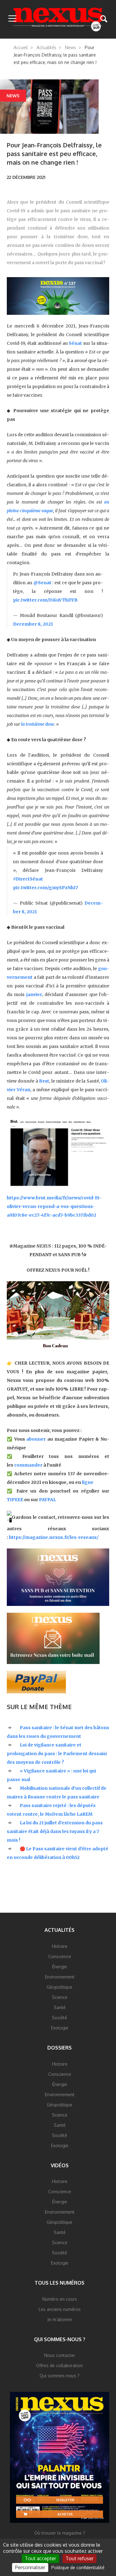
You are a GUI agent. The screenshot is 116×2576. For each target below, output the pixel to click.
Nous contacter (60, 2355)
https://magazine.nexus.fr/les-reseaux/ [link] (54, 1537)
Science (60, 1997)
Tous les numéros (60, 2283)
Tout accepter (40, 2558)
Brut (44, 1081)
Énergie (60, 1967)
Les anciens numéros (60, 2309)
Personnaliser (30, 2567)
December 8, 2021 (33, 624)
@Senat (42, 583)
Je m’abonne (60, 2319)
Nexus (58, 19)
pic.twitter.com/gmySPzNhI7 (45, 888)
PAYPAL (47, 1500)
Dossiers (60, 2048)
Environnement (60, 1977)
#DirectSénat (28, 879)
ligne (88, 1482)
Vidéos (60, 2165)
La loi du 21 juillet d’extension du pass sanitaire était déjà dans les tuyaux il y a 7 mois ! (55, 1831)
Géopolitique (60, 1987)
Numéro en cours (60, 2299)
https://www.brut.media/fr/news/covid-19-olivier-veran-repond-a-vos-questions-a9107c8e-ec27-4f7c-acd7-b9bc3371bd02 (54, 1206)
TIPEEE (15, 1500)
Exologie (60, 2028)
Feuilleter (65, 2500)
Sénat (75, 343)
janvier (34, 995)
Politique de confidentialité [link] (78, 2568)
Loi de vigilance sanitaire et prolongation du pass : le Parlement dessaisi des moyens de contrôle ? (57, 1754)
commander (28, 1465)
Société (60, 2018)
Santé (60, 2007)
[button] (12, 19)
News (71, 47)
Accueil (21, 47)
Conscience (60, 1956)
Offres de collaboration (60, 2365)
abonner (36, 1439)
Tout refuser (79, 2558)
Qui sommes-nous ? (60, 2339)
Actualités (46, 47)
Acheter (65, 2514)
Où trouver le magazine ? (60, 2533)
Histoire (60, 1946)
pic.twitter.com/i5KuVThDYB (45, 600)
